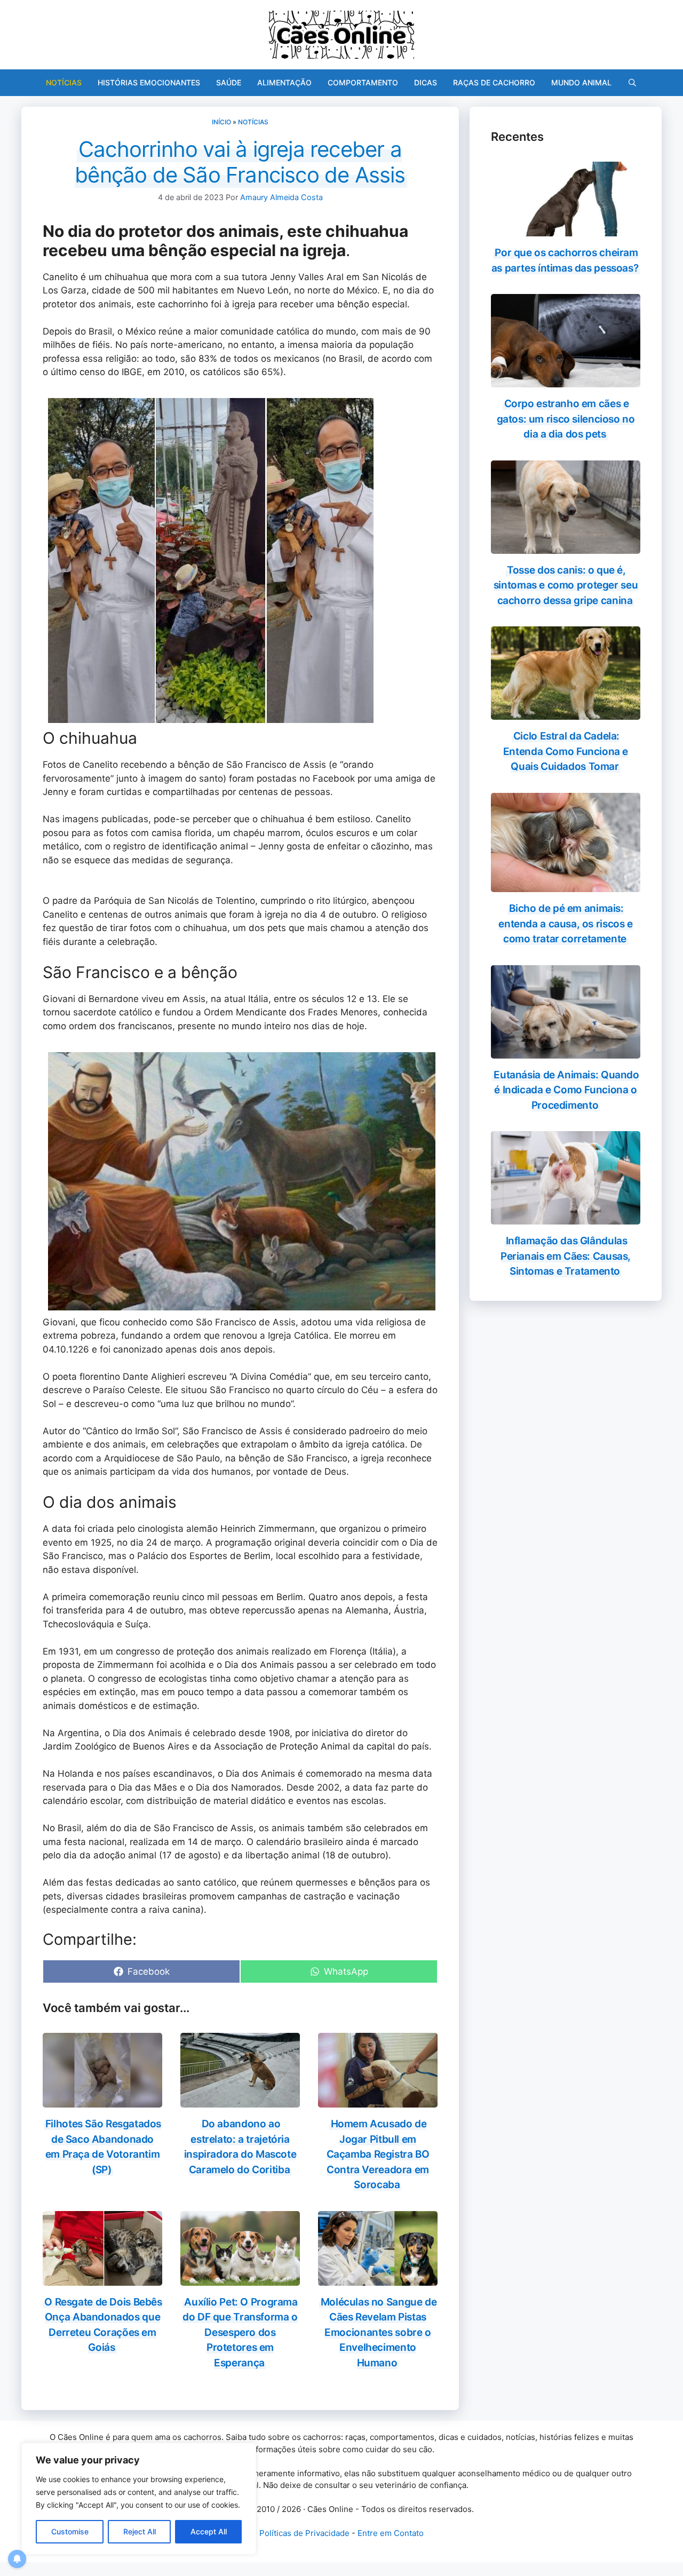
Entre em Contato (391, 2533)
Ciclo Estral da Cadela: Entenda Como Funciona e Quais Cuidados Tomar (566, 751)
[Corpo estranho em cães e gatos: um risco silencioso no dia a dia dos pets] (566, 380)
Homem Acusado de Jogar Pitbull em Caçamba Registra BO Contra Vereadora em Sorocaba (378, 2154)
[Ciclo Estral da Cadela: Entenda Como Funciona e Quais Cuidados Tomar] (566, 713)
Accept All (209, 2531)
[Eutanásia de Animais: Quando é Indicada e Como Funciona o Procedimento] (566, 1051)
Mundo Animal (581, 82)
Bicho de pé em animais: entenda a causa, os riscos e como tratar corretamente (565, 924)
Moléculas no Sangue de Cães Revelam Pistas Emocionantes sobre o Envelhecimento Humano (379, 2332)
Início (221, 122)
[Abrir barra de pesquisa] (632, 83)
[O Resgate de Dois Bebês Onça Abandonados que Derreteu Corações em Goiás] (102, 2278)
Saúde (229, 82)
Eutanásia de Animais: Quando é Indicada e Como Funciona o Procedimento (566, 1090)
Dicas (426, 82)
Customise (70, 2531)
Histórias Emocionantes (149, 82)
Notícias (64, 82)
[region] (139, 2499)
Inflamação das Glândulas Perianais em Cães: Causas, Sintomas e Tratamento (566, 1256)
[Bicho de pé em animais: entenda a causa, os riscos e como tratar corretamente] (566, 885)
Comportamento (363, 82)
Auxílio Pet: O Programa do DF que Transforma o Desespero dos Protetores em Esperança (240, 2332)
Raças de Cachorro (494, 82)
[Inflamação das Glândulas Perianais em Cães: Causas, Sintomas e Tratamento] (566, 1218)
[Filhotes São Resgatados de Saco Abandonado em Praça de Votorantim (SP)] (102, 2101)
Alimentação (284, 82)
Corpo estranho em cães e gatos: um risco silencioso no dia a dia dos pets (566, 419)
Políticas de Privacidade (304, 2533)
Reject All (140, 2531)
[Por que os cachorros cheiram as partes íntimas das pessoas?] (566, 229)
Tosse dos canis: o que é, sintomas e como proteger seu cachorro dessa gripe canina (566, 585)
